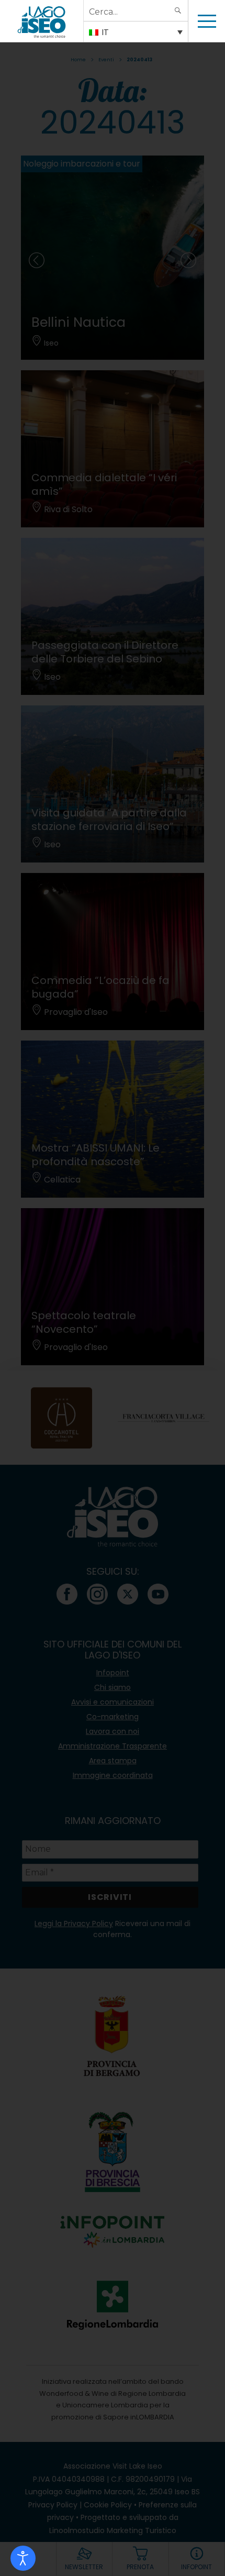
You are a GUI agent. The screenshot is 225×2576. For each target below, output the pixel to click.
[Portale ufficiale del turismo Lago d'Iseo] (42, 21)
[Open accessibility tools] (23, 2558)
